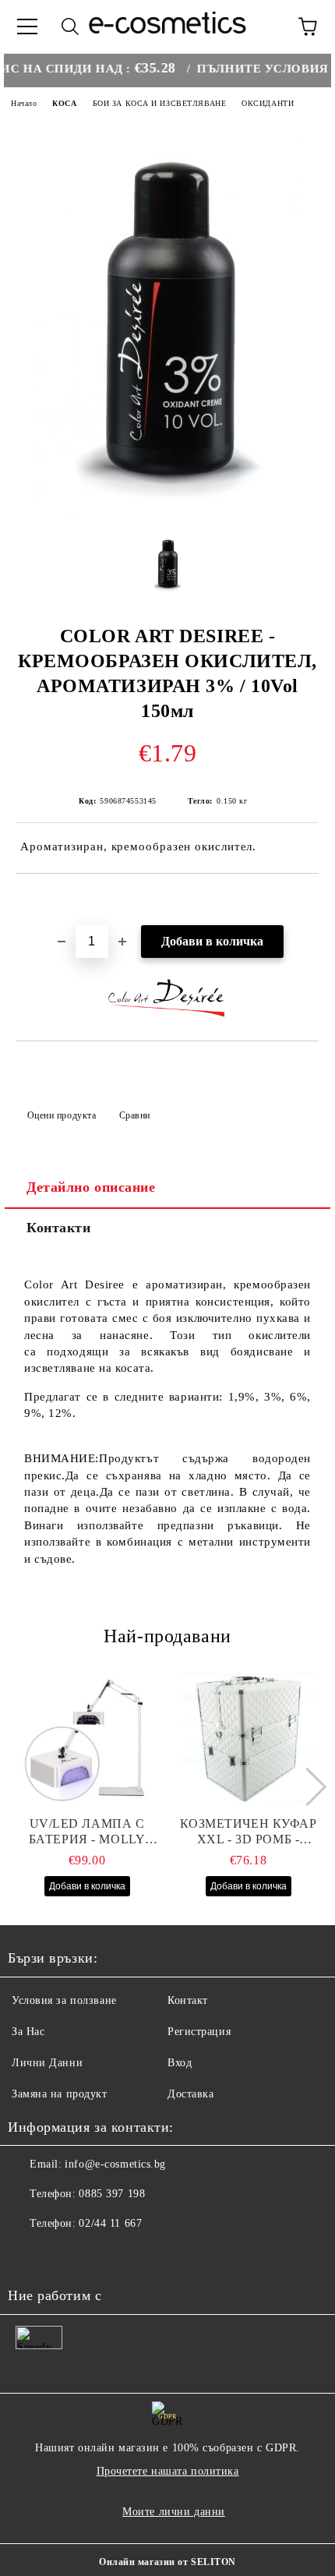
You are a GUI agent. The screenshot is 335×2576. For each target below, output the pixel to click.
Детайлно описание (91, 1187)
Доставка (190, 2094)
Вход (180, 2063)
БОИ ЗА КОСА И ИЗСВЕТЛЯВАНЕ (160, 103)
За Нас (28, 2032)
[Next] (307, 1786)
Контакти (58, 1228)
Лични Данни (47, 2063)
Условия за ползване (64, 2000)
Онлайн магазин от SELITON (167, 2562)
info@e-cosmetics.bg (115, 2164)
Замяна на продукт (60, 2094)
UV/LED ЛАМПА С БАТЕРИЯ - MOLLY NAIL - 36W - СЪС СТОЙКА (87, 1832)
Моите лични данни (174, 2512)
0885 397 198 (112, 2194)
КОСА (64, 103)
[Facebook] (28, 2255)
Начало (24, 103)
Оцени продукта (62, 1115)
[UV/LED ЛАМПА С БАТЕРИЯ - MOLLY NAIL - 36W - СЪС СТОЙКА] (87, 1738)
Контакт (188, 2000)
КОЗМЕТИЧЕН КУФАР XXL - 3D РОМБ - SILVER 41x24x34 (249, 1832)
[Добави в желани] (307, 900)
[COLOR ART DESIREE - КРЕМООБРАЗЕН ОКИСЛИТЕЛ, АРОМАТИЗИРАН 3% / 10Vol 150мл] (168, 513)
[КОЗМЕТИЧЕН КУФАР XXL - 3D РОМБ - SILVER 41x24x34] (249, 1738)
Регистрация (199, 2032)
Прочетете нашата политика (168, 2471)
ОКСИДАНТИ (268, 103)
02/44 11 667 (110, 2223)
